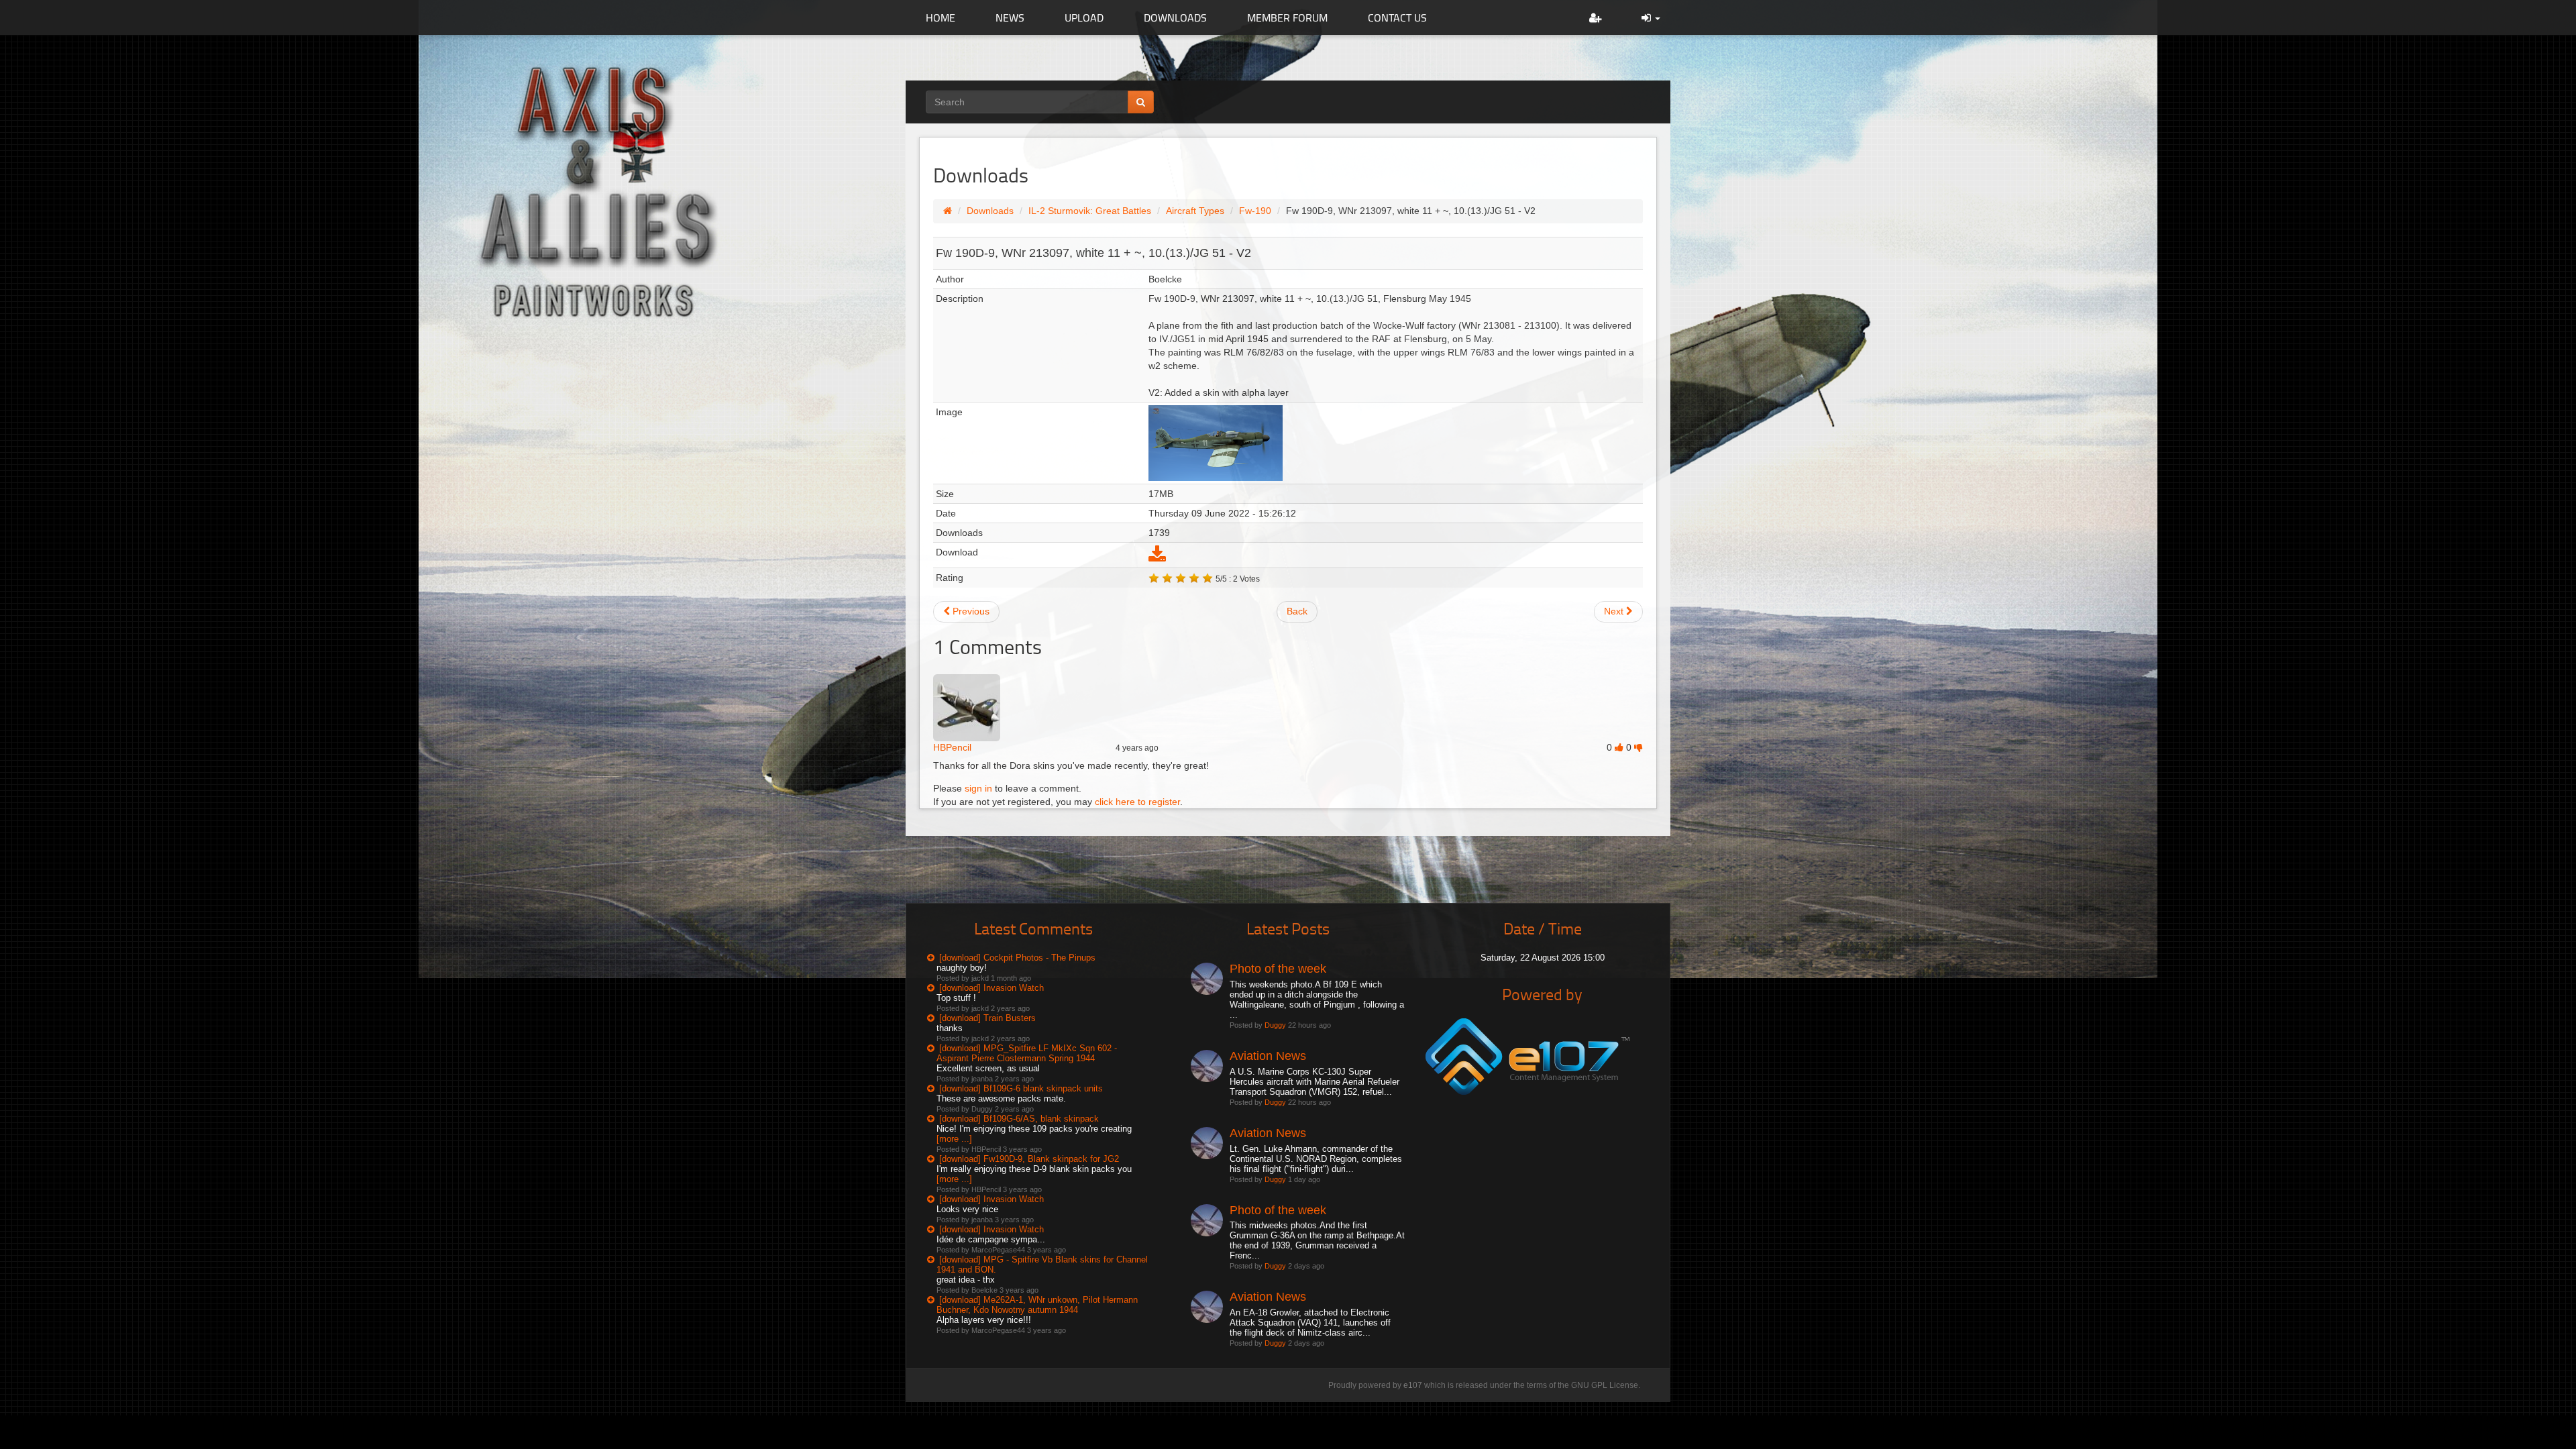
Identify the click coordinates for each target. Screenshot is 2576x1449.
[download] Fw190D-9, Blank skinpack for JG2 (1029, 1159)
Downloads (990, 211)
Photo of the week (1278, 969)
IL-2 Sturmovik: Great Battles (1090, 211)
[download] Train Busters (987, 1018)
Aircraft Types (1195, 211)
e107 (1413, 1385)
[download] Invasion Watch (991, 988)
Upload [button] (1084, 17)
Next (1615, 611)
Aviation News (1268, 1056)
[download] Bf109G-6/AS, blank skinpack (1019, 1119)
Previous (970, 611)
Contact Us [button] (1397, 17)
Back (1297, 611)
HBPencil (952, 747)
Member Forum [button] (1287, 17)
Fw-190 (1255, 211)
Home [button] (941, 17)
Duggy (1275, 1025)
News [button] (1010, 17)
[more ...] (954, 1139)
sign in (978, 788)
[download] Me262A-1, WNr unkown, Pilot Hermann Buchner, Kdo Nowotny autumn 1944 (1037, 1305)
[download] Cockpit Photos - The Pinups (1017, 958)
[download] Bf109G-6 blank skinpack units (1021, 1088)
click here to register (1137, 802)
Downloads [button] (1175, 17)
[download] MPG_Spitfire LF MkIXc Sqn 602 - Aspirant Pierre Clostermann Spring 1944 (1027, 1053)
